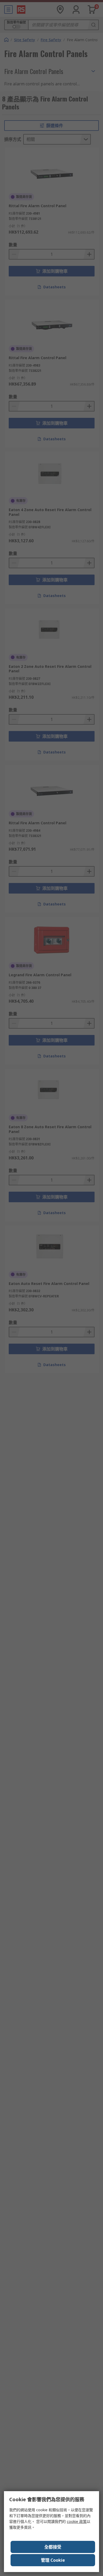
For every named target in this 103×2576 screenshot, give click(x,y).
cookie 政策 (77, 2521)
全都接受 (53, 2547)
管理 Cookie (53, 2560)
